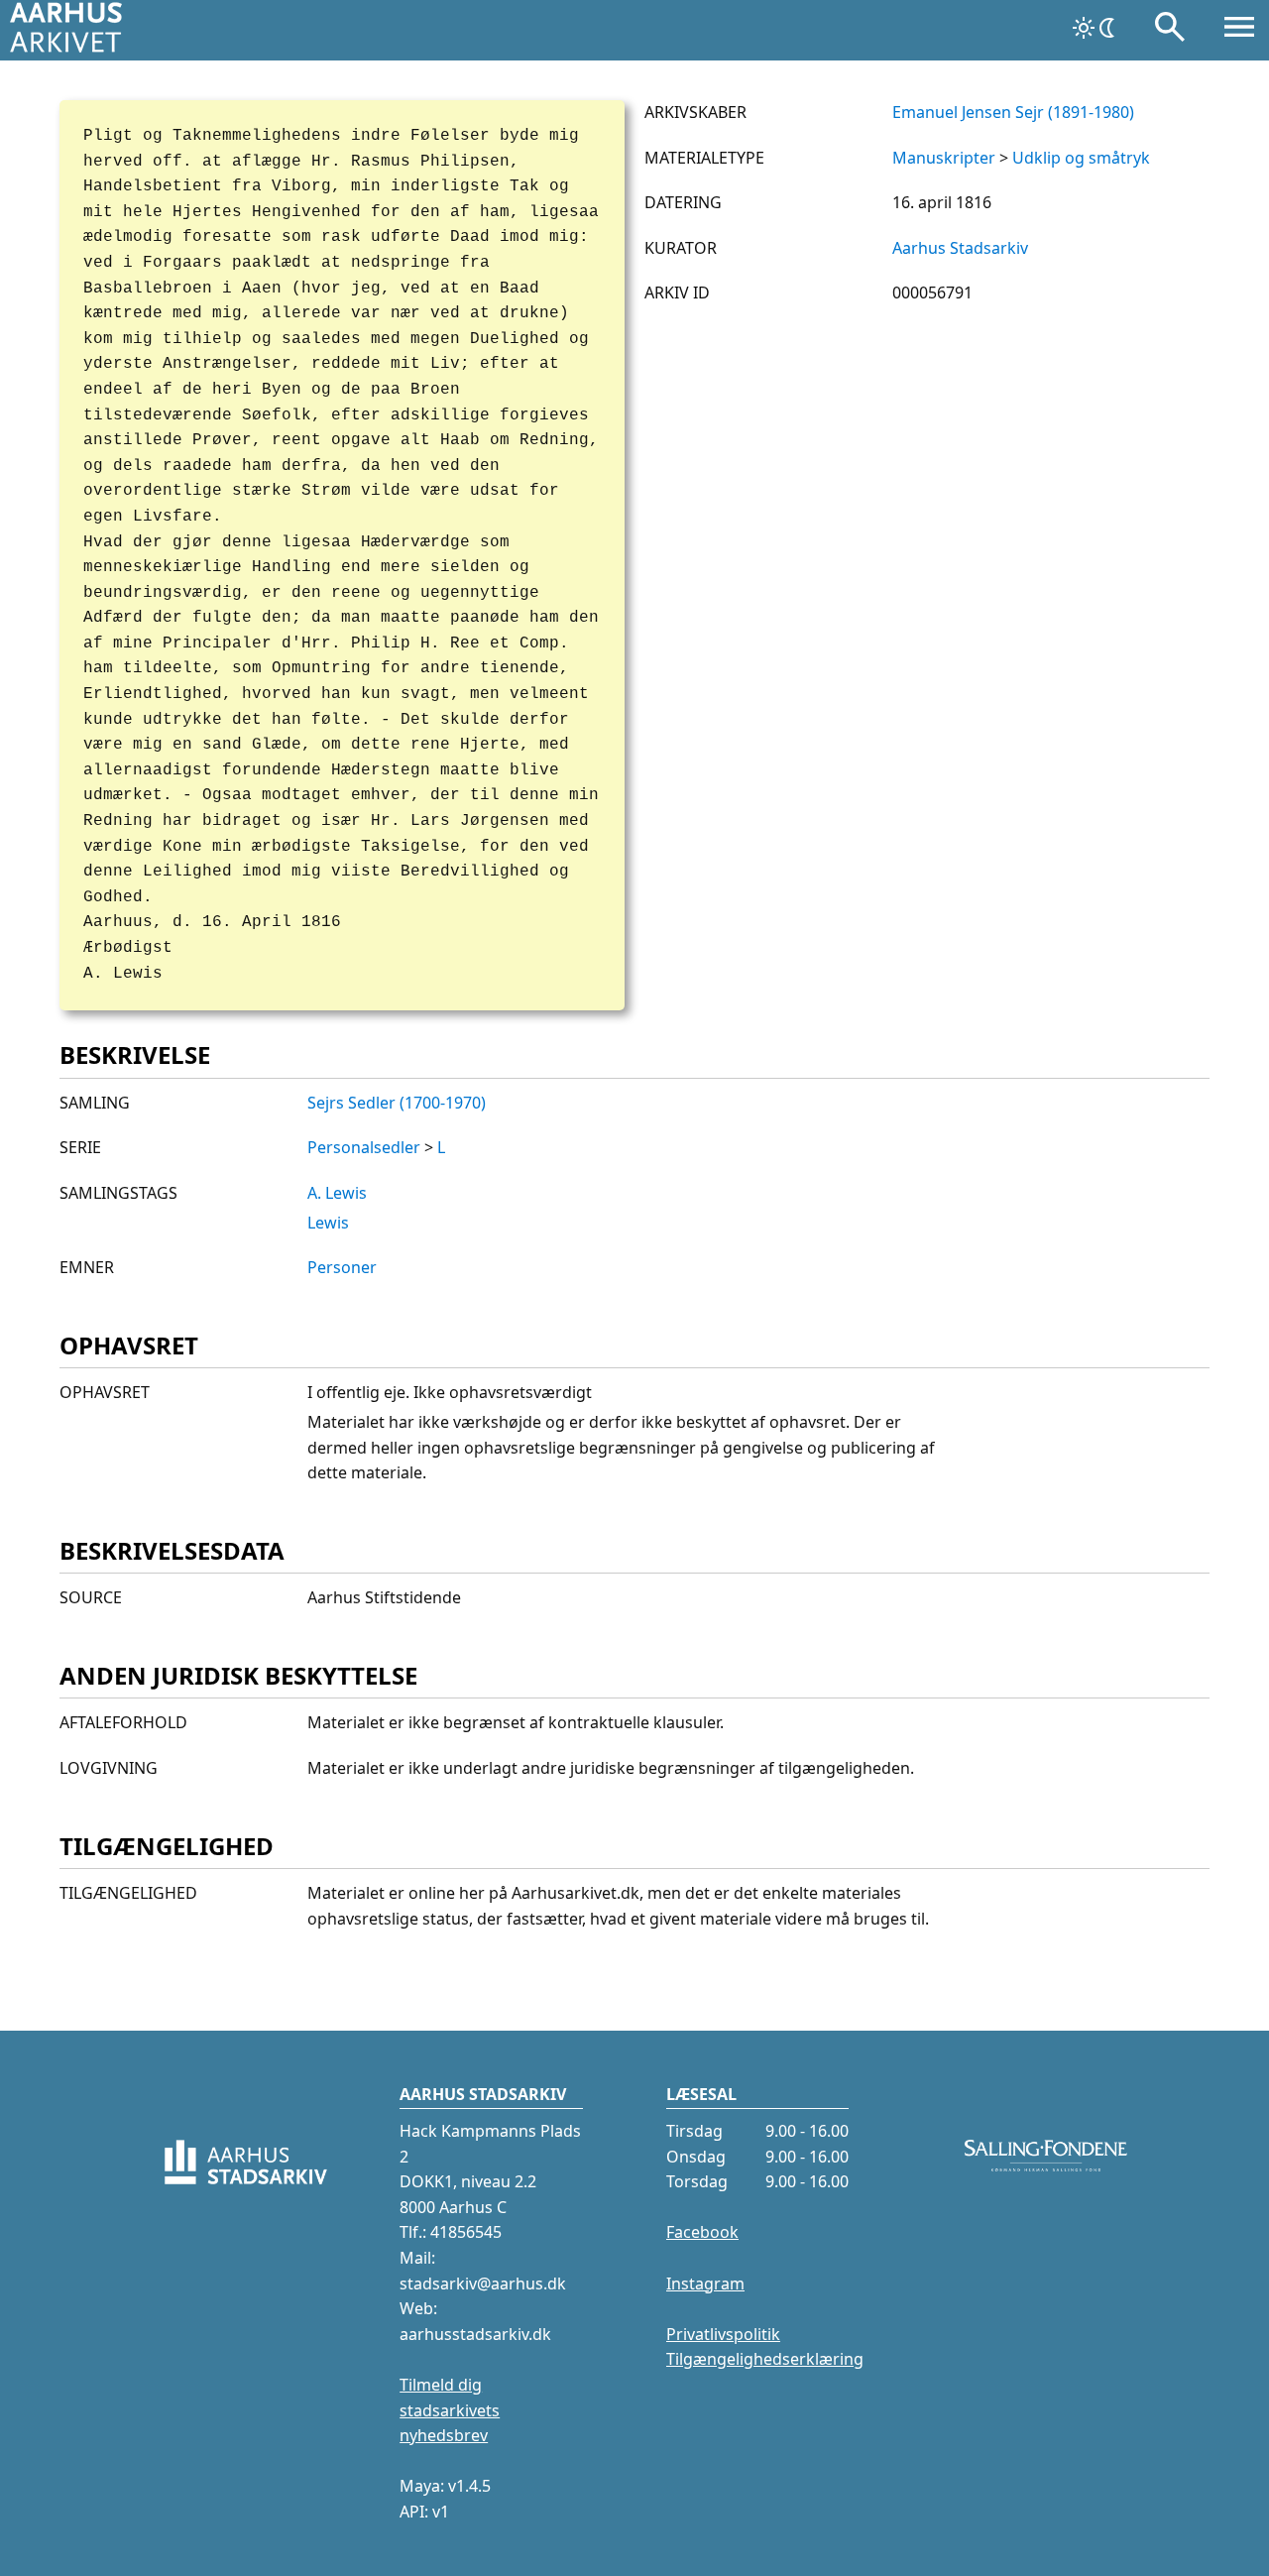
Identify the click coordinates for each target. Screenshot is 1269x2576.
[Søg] (1170, 31)
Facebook (702, 2232)
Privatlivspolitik (723, 2334)
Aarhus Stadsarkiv (960, 248)
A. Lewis (337, 1193)
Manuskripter (944, 158)
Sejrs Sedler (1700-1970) (397, 1103)
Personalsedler (364, 1147)
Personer (342, 1267)
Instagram (705, 2283)
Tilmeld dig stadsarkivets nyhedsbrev (450, 2410)
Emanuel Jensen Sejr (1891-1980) (1013, 112)
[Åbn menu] (1239, 31)
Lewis (328, 1223)
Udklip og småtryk (1081, 158)
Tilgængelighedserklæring (765, 2359)
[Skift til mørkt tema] (1096, 28)
